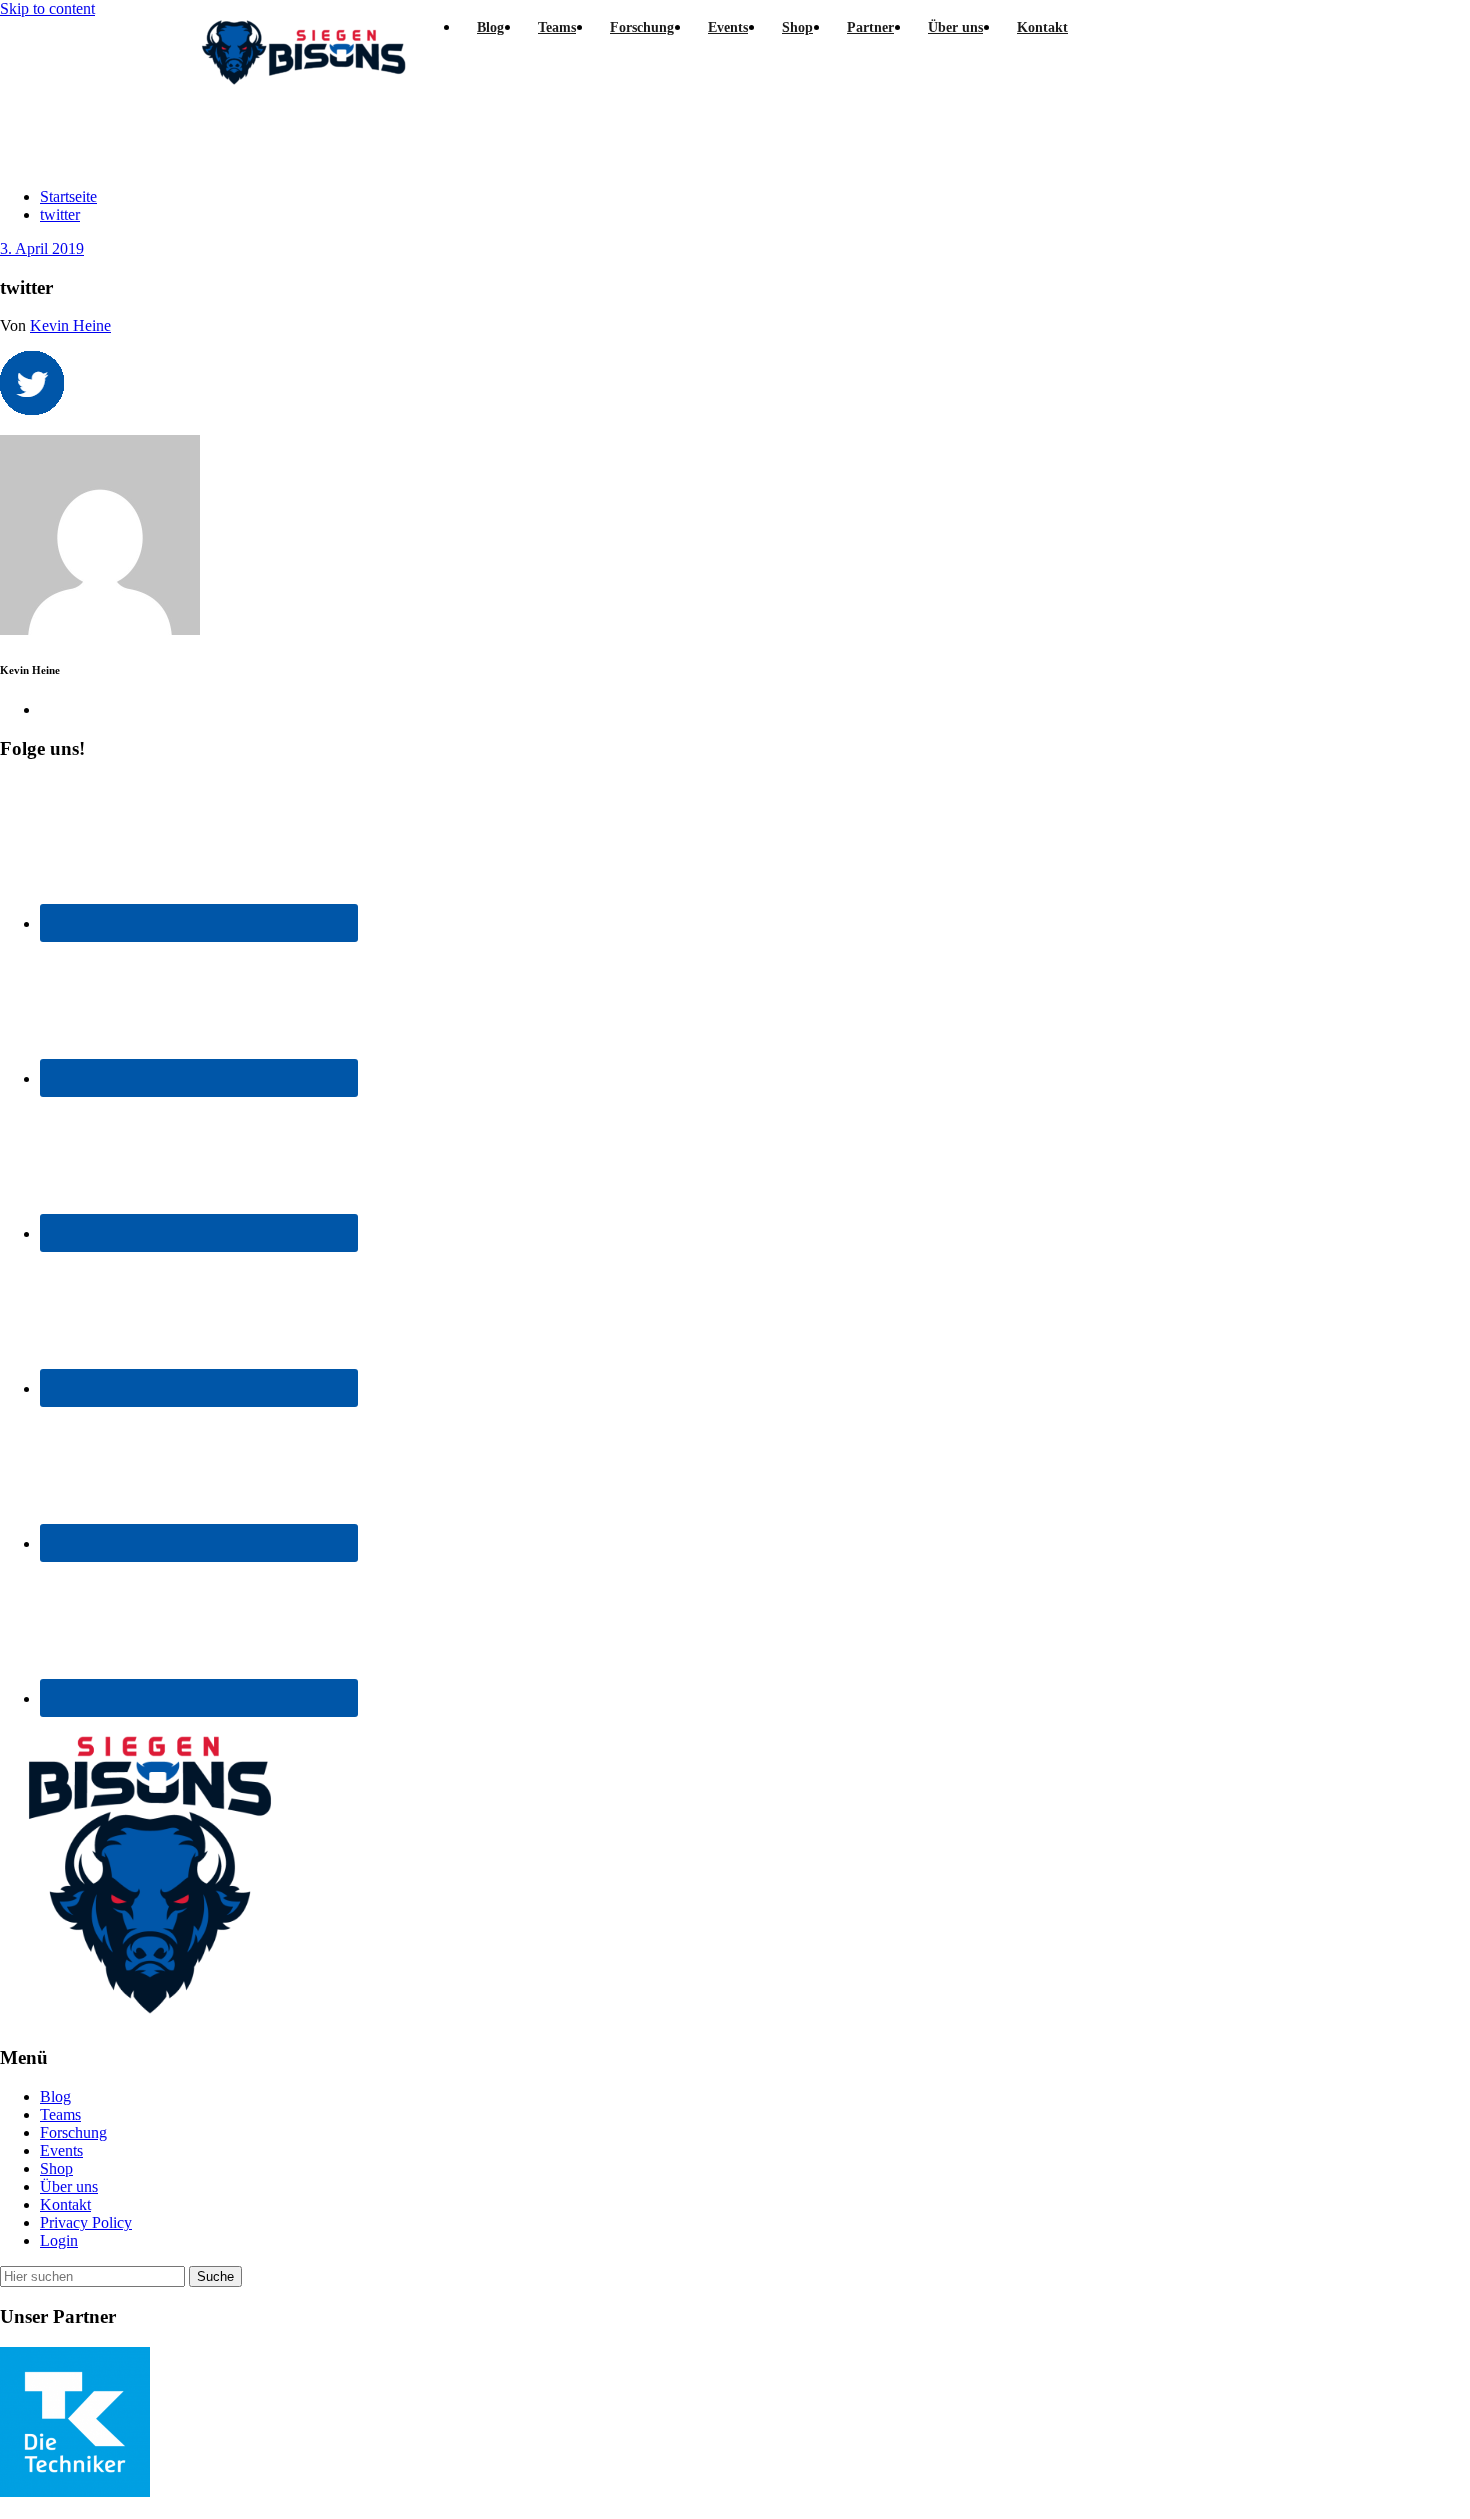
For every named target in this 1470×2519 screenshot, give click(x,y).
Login (59, 2240)
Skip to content (47, 8)
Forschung (73, 2132)
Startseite (68, 196)
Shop (56, 2168)
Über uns (69, 2186)
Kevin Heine (70, 325)
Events (61, 2150)
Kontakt (65, 2204)
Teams (60, 2114)
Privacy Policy (86, 2222)
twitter (60, 214)
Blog (55, 2096)
